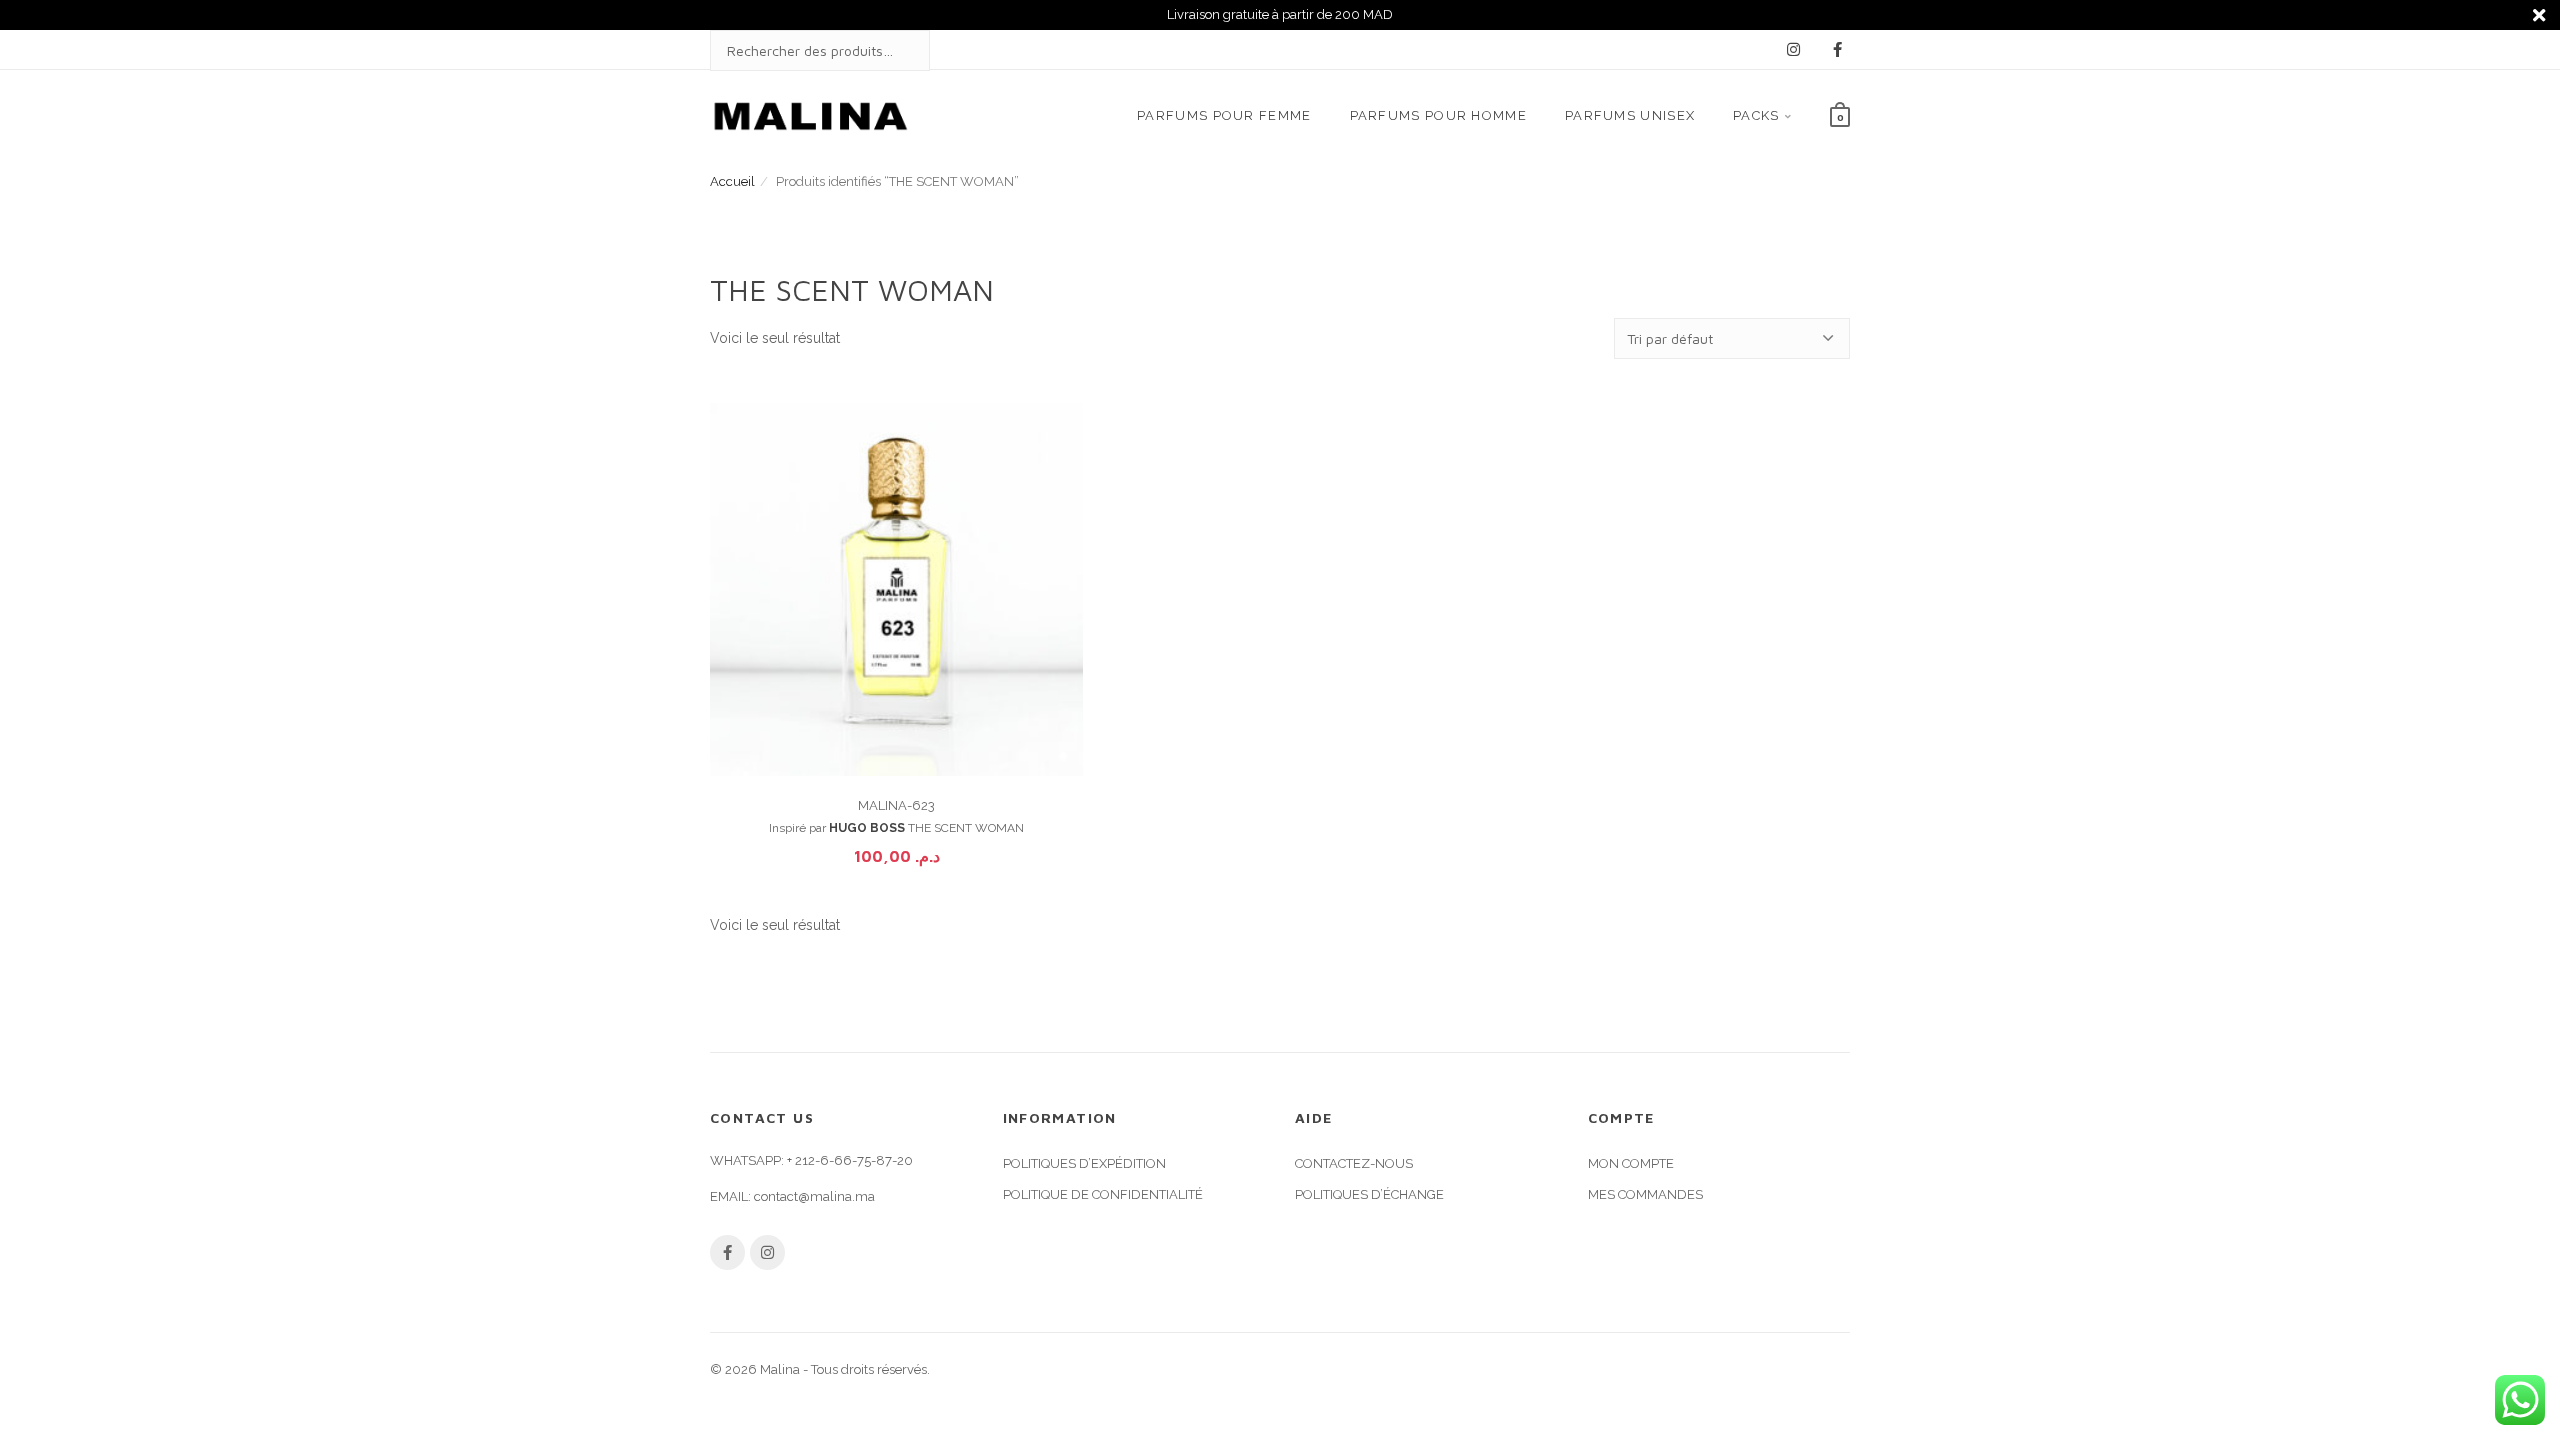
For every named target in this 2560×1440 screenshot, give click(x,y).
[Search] (895, 51)
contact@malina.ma (814, 1196)
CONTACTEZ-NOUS (1354, 1163)
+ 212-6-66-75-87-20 (850, 1160)
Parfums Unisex (1630, 115)
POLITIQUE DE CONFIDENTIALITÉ (1103, 1194)
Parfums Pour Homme (1438, 115)
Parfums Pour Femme (1224, 115)
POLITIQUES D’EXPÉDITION (1084, 1163)
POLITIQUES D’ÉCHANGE (1369, 1194)
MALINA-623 (896, 805)
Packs (1756, 115)
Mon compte (1631, 1163)
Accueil (732, 181)
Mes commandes (1645, 1194)
